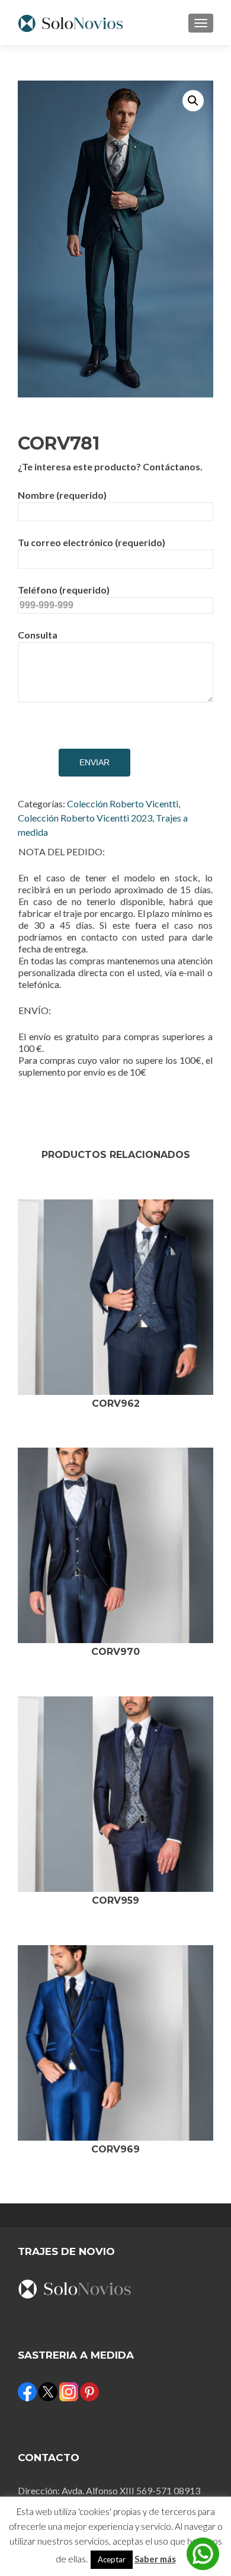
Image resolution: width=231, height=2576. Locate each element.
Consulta (38, 635)
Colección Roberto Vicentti (123, 803)
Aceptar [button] (112, 2559)
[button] (193, 101)
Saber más (155, 2559)
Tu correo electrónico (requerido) (92, 542)
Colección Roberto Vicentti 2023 (85, 818)
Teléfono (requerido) (64, 590)
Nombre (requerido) (62, 495)
